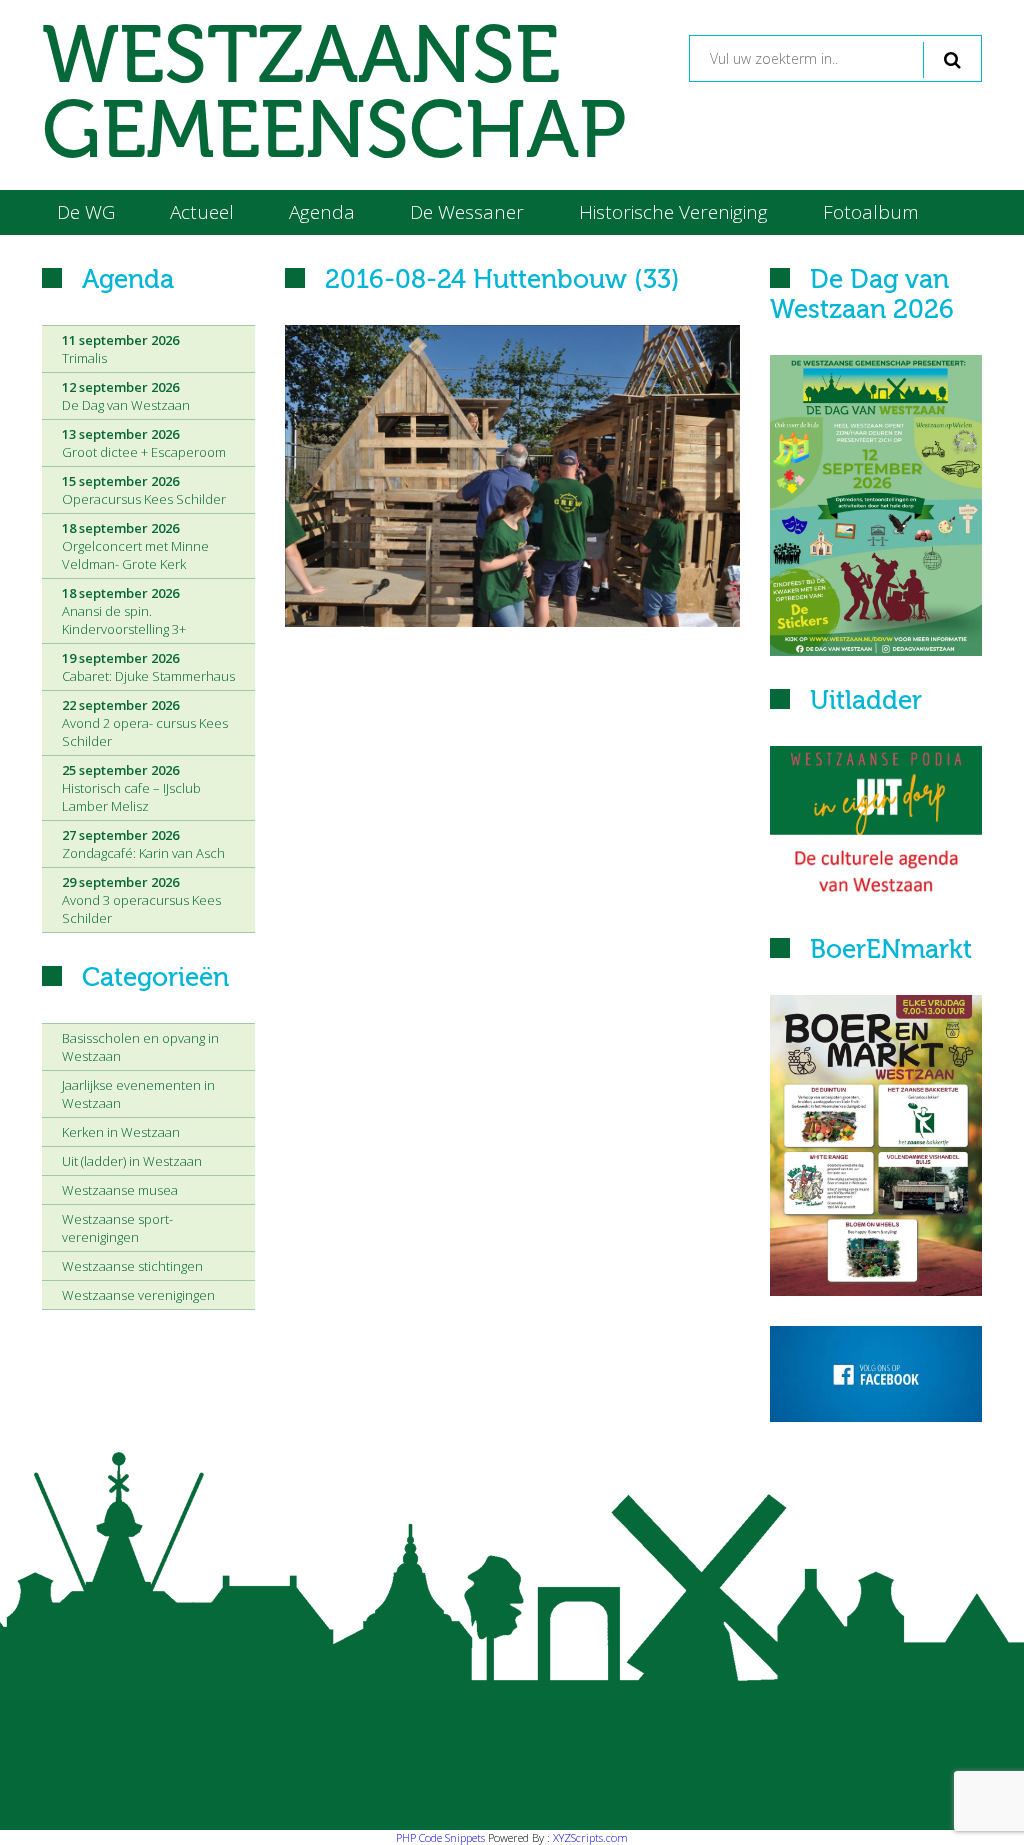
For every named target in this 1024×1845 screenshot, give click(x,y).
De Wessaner (467, 212)
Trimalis (120, 349)
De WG (86, 212)
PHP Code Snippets (440, 1837)
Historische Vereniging (673, 212)
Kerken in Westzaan (121, 1132)
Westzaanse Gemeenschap (334, 95)
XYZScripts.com (590, 1837)
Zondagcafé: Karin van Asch (143, 844)
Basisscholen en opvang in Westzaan (140, 1047)
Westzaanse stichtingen (132, 1266)
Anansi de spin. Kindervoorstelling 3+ (124, 611)
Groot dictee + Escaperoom (144, 443)
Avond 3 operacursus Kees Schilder (141, 900)
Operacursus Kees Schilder (144, 490)
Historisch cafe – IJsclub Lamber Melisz (131, 788)
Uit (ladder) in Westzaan (132, 1161)
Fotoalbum (871, 212)
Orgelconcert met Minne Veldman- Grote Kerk (135, 546)
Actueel (202, 212)
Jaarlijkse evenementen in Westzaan (138, 1094)
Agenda (322, 212)
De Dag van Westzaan (126, 396)
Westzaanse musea (120, 1190)
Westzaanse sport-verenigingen (117, 1228)
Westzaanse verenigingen (138, 1295)
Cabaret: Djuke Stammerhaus (148, 667)
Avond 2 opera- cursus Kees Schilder (145, 723)
